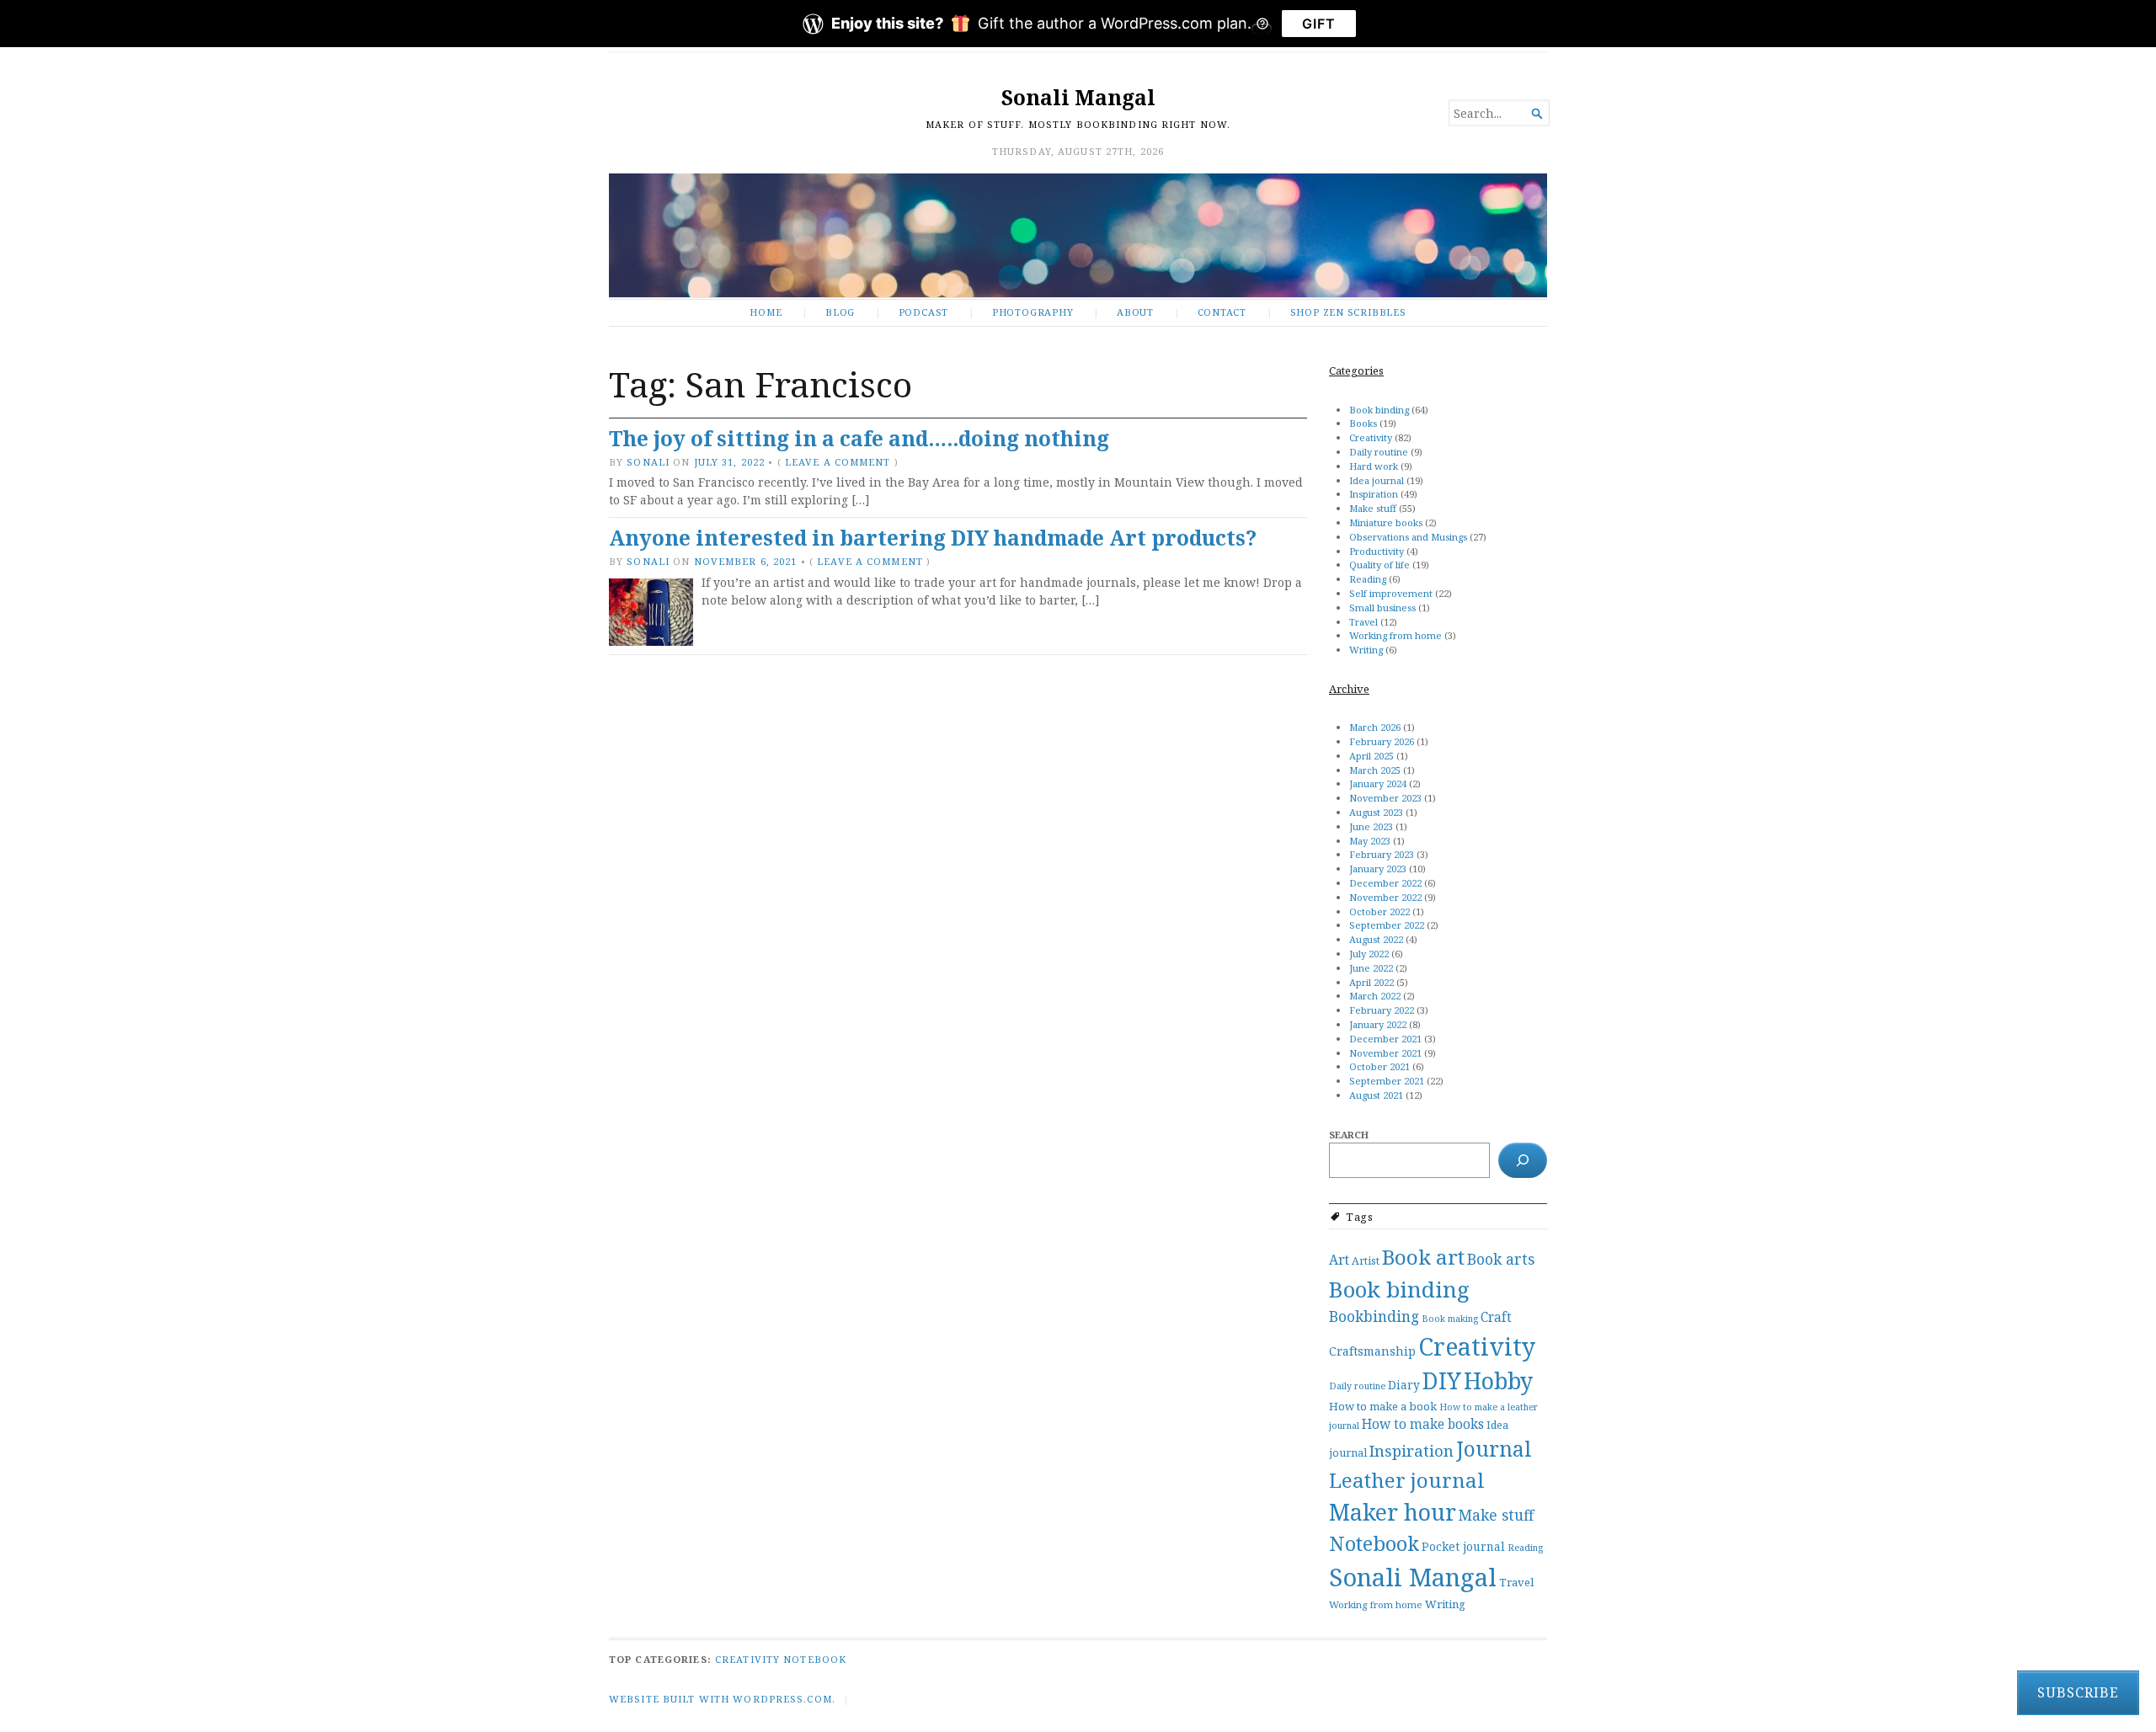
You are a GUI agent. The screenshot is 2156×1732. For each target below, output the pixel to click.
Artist (1366, 1261)
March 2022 (1375, 996)
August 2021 (1376, 1095)
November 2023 (1385, 798)
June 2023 (1371, 826)
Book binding (1379, 410)
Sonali (648, 462)
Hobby (1498, 1380)
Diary (1404, 1385)
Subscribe (2078, 1692)
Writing (1366, 650)
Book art (1423, 1257)
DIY (1442, 1381)
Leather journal (1407, 1480)
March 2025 (1375, 770)
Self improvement (1391, 593)
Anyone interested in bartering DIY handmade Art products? (933, 538)
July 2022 (1369, 954)
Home (766, 312)
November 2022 (1385, 897)
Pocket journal (1463, 1546)
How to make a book (1383, 1406)
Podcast (924, 312)
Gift (1319, 24)
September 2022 (1387, 925)
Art (1339, 1260)
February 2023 (1382, 854)
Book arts (1501, 1259)
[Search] (1523, 1161)
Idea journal (1377, 480)
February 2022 (1382, 1010)
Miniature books (1386, 522)
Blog (840, 312)
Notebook (1374, 1543)
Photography (1033, 312)
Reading (1368, 579)
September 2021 (1387, 1081)
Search (1349, 1135)
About (1135, 312)
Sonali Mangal (1078, 97)
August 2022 (1376, 939)
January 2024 (1378, 783)
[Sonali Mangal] (1078, 235)
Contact (1222, 312)
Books (1363, 423)
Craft (1496, 1317)
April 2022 (1372, 982)
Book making (1450, 1319)
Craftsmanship (1372, 1351)
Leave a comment (838, 462)
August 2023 (1376, 812)
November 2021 (1385, 1053)
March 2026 (1375, 727)
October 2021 (1380, 1066)
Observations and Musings (1408, 537)
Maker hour (1393, 1512)
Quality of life (1380, 565)
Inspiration (1374, 494)
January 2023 (1378, 869)
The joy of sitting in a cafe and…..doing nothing (859, 438)
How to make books (1423, 1424)
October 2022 (1380, 911)
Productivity (1377, 551)
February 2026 (1382, 741)
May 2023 (1370, 841)
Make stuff (1373, 508)
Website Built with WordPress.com (720, 1699)
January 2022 (1378, 1024)
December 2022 (1385, 883)
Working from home (1396, 635)
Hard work (1374, 466)
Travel (1364, 622)
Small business (1382, 608)
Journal (1494, 1449)
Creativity (1371, 437)
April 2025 (1372, 756)
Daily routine (1379, 452)
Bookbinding (1374, 1316)
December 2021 (1385, 1039)
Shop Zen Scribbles (1348, 312)
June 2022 (1371, 968)
